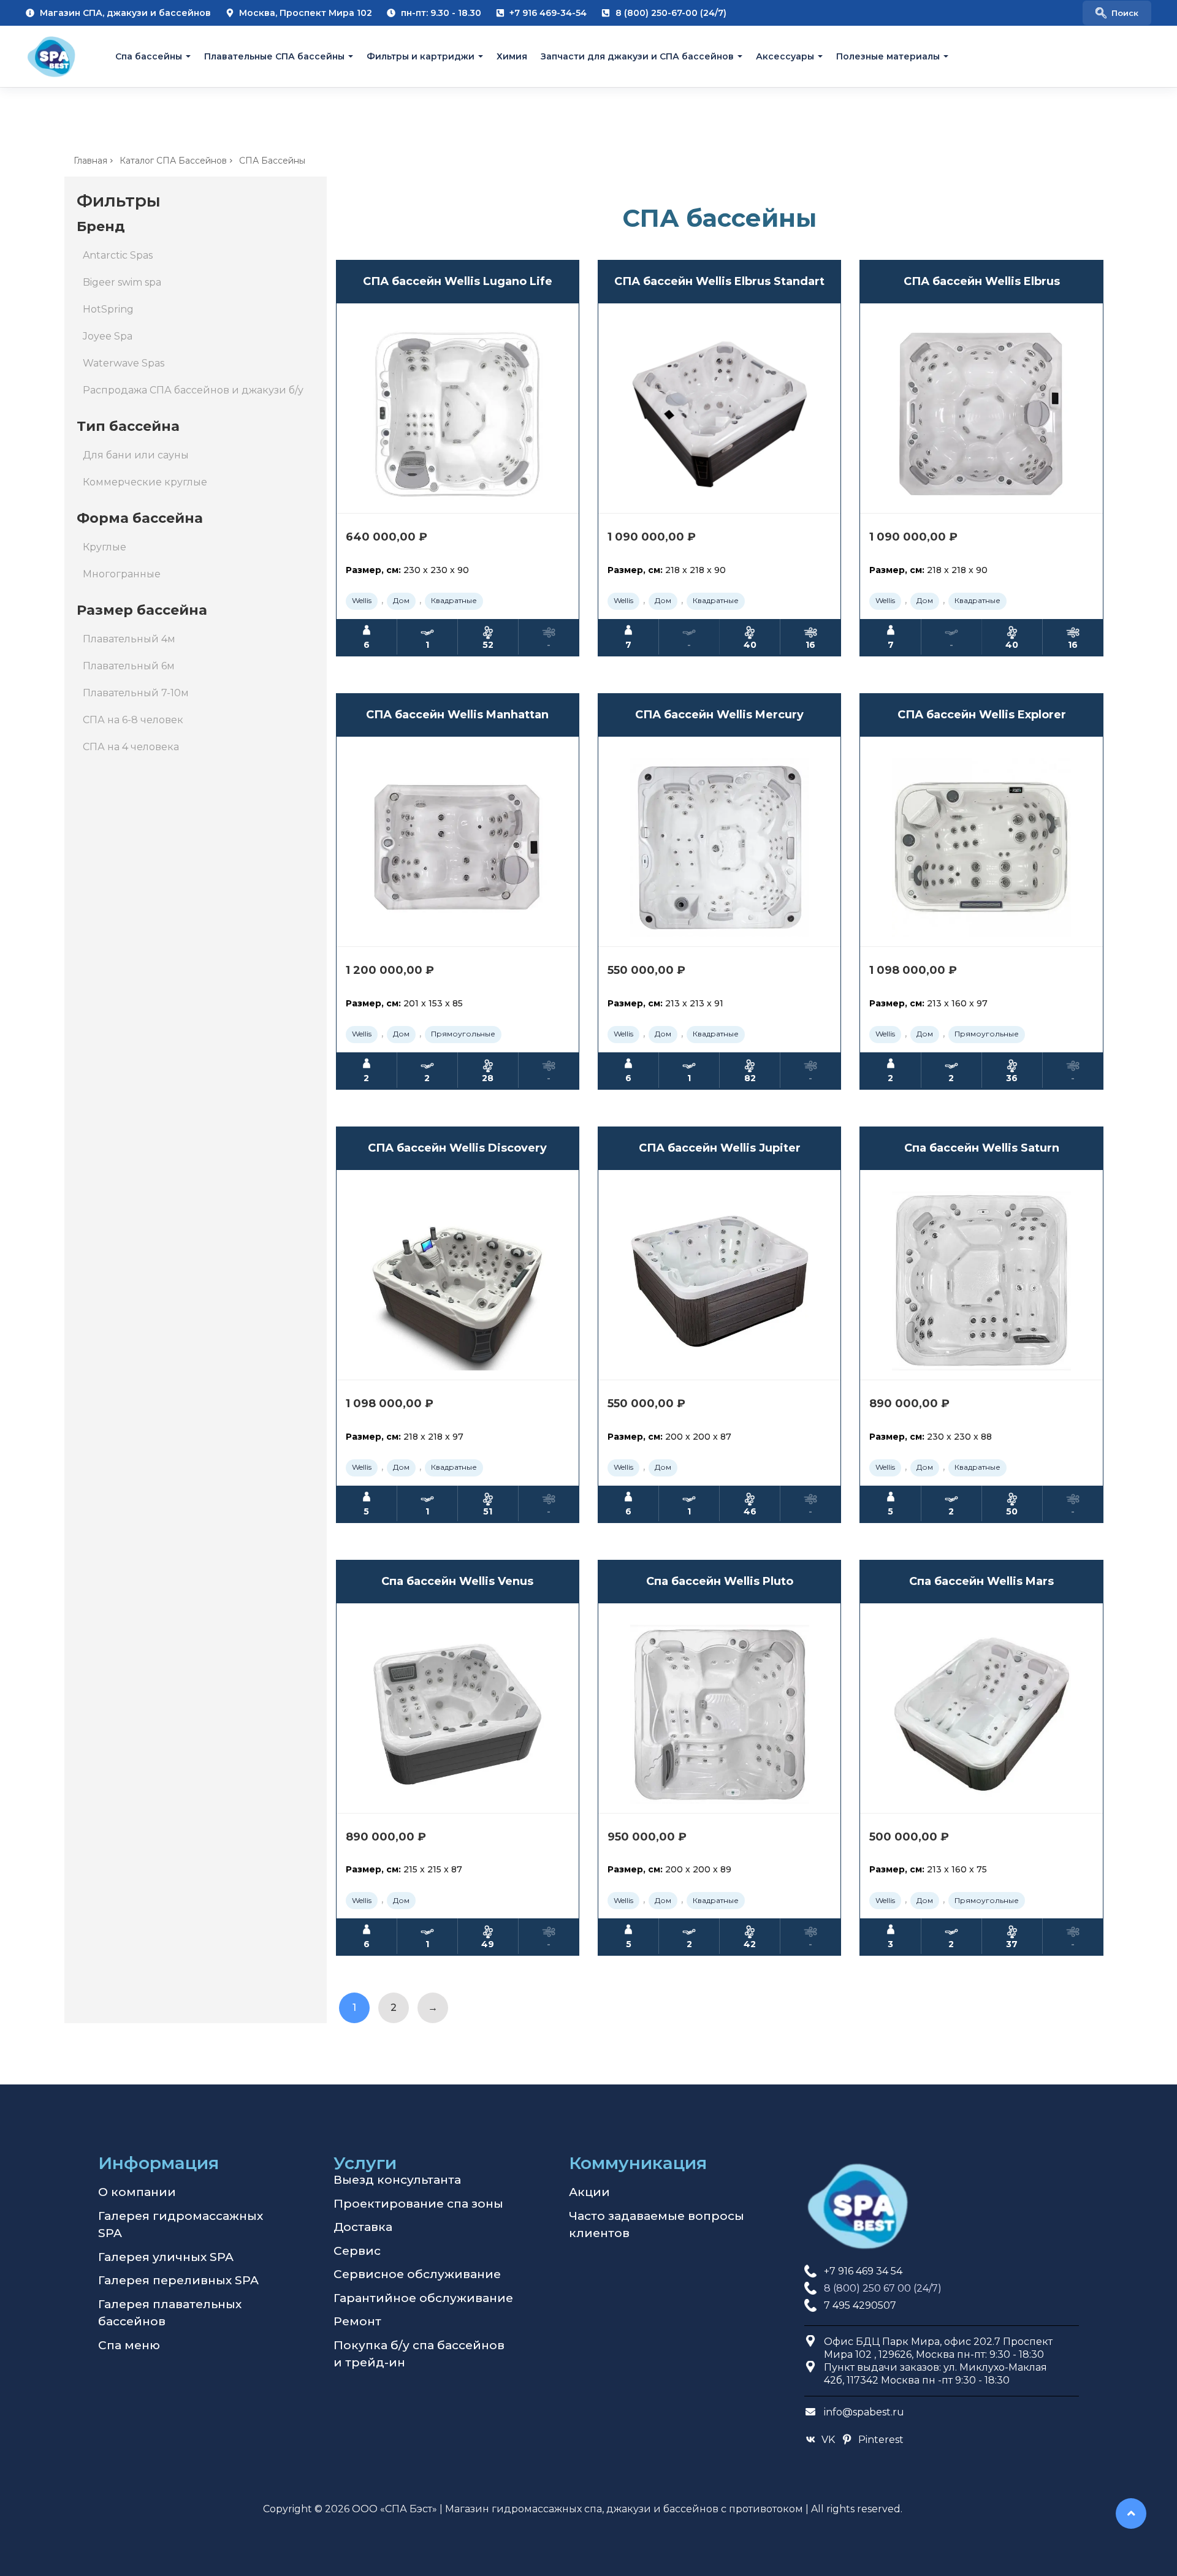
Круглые (105, 547)
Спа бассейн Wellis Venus (457, 1581)
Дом (401, 600)
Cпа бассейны (149, 56)
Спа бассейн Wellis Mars (981, 1581)
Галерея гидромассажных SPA (181, 2225)
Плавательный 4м (129, 639)
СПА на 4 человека (131, 747)
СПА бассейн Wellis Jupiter (720, 1148)
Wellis (362, 600)
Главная (90, 161)
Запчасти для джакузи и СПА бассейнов (637, 56)
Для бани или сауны (136, 455)
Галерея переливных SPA (178, 2280)
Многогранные (122, 574)
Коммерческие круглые (145, 482)
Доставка (363, 2227)
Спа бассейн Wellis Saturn (982, 1148)
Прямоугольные (463, 1034)
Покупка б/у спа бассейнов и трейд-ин (419, 2354)
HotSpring (108, 309)
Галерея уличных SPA (166, 2257)
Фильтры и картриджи (421, 56)
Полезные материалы (888, 56)
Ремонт (357, 2321)
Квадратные (454, 600)
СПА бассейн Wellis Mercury (719, 715)
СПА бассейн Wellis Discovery (457, 1148)
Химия (512, 56)
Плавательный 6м (129, 666)
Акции (589, 2192)
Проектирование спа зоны (418, 2204)
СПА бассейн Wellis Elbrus (982, 281)
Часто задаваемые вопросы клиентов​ (657, 2225)
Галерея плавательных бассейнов (170, 2313)
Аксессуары (785, 56)
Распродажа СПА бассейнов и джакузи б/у (193, 390)
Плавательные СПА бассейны (274, 56)
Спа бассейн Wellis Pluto (720, 1581)
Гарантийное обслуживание (423, 2298)
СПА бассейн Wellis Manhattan (457, 715)
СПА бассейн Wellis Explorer (982, 715)
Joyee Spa (108, 336)
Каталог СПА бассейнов (173, 161)
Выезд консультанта (397, 2180)
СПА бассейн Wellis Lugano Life (458, 281)
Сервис (357, 2251)
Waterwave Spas (124, 363)
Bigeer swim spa (122, 282)
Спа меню (129, 2345)
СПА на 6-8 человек (133, 720)
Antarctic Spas (118, 255)
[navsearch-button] (1117, 13)
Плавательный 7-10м (136, 693)
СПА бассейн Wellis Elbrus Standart (719, 281)
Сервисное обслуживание (417, 2274)
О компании (137, 2192)
